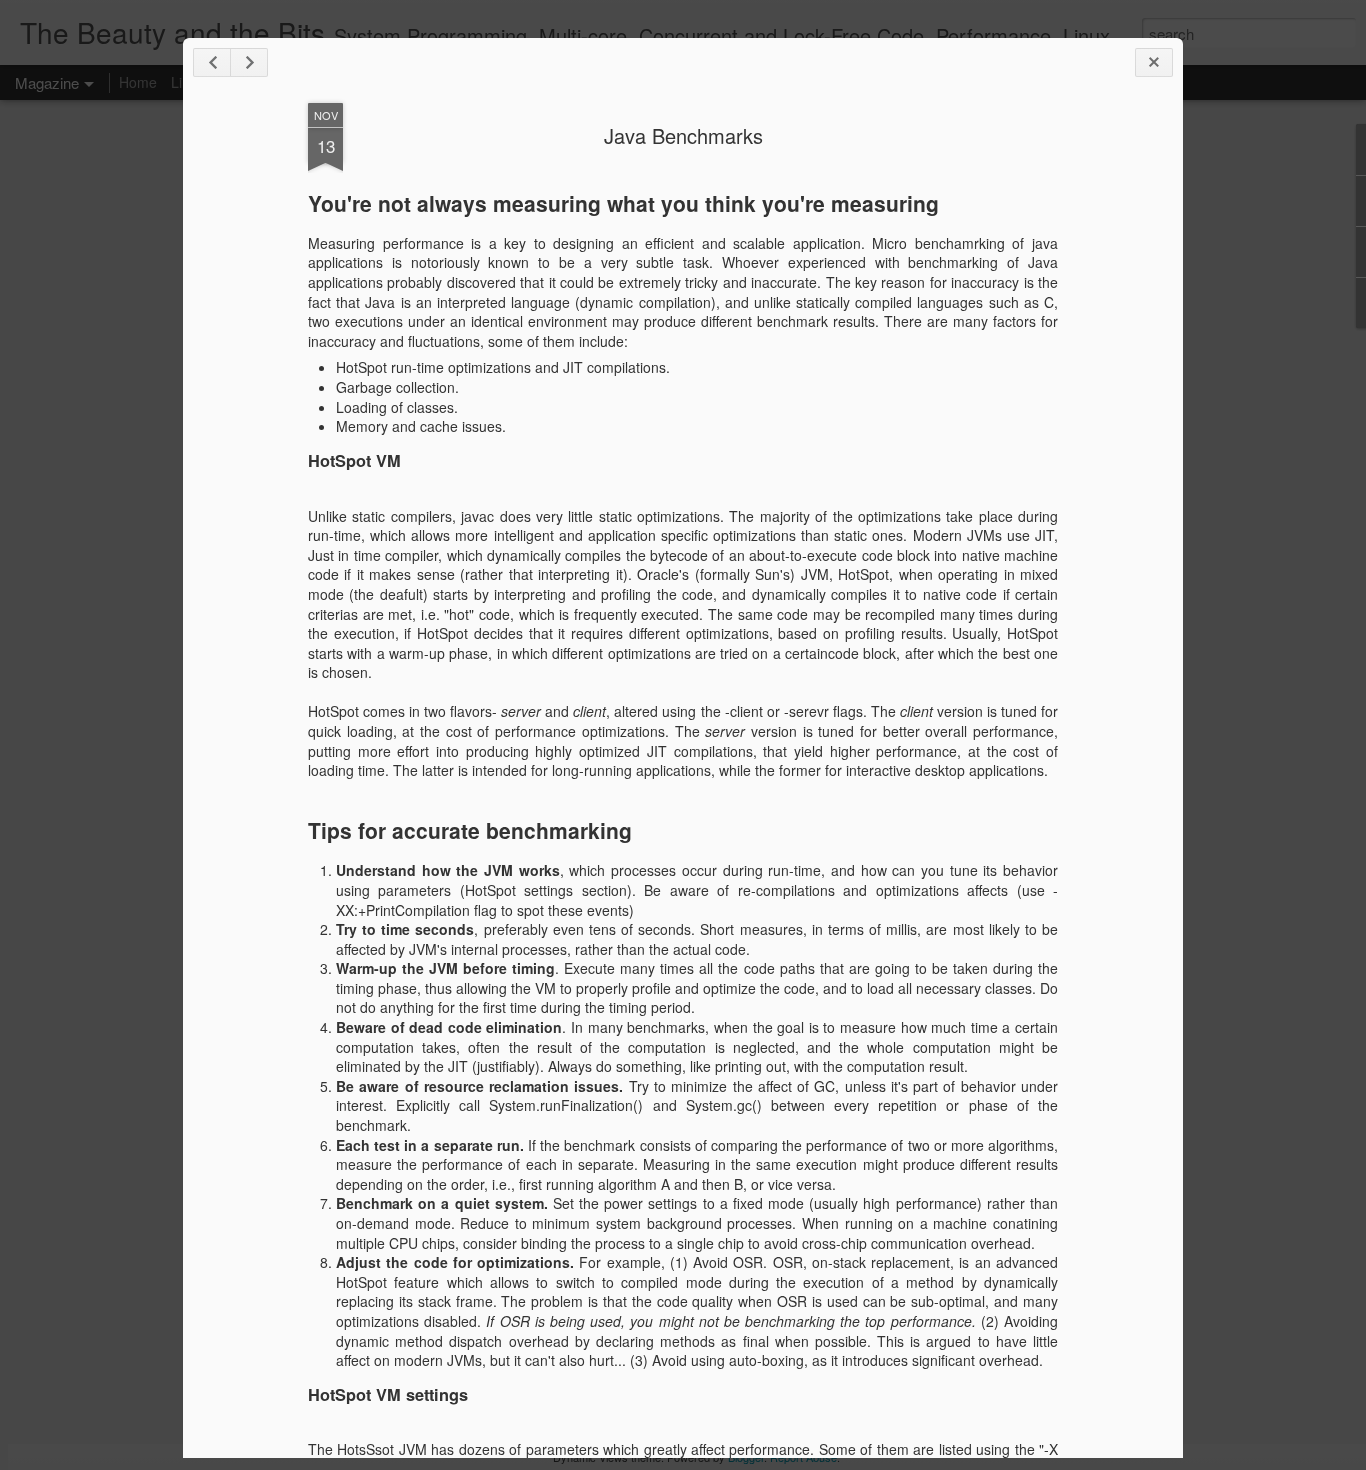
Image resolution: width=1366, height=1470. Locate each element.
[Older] (249, 62)
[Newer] (212, 62)
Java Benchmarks (683, 135)
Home (138, 82)
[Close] (1154, 62)
